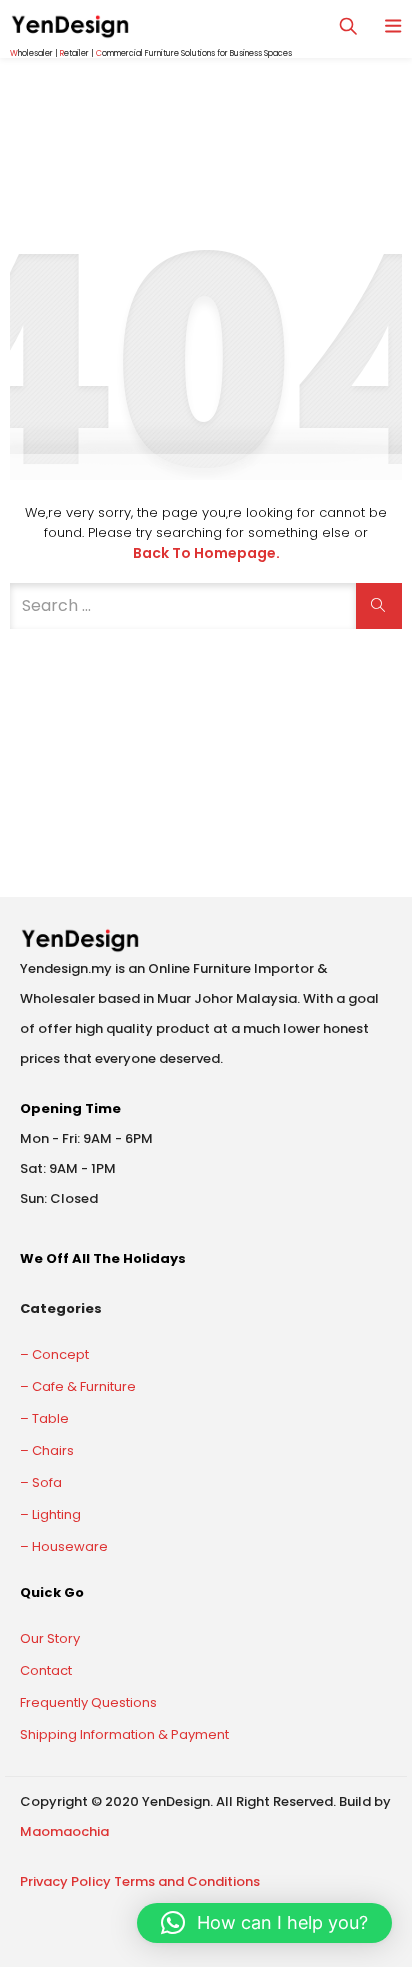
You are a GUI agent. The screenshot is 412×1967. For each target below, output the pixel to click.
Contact (46, 1670)
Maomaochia (64, 1831)
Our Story (50, 1638)
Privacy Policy (65, 1881)
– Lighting (50, 1514)
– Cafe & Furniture (78, 1386)
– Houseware (64, 1546)
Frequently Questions (88, 1702)
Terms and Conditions (187, 1881)
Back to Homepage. (206, 553)
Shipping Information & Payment (124, 1734)
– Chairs (47, 1450)
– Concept (54, 1354)
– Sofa (41, 1482)
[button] (264, 1923)
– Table (44, 1418)
